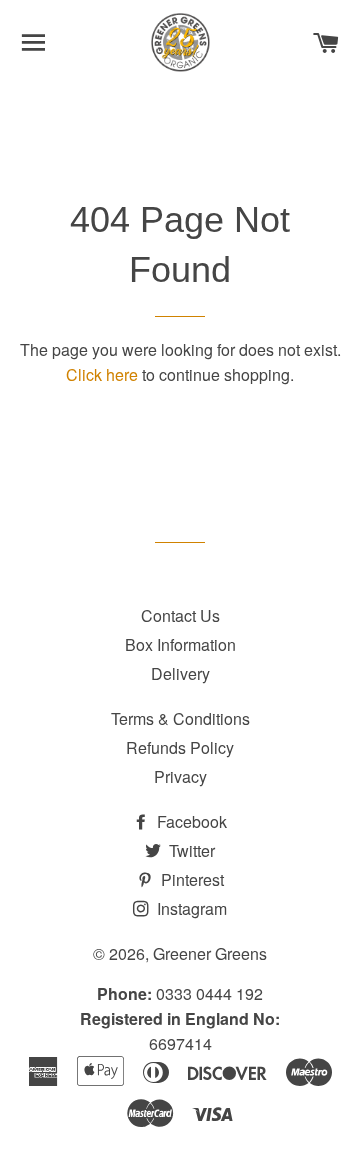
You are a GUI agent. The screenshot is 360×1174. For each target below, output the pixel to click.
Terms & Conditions (180, 718)
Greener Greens (210, 953)
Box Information (180, 644)
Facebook (190, 821)
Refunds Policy (180, 747)
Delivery (180, 673)
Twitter (190, 850)
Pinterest (190, 879)
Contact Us (180, 615)
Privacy (180, 776)
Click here (102, 374)
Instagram (190, 908)
